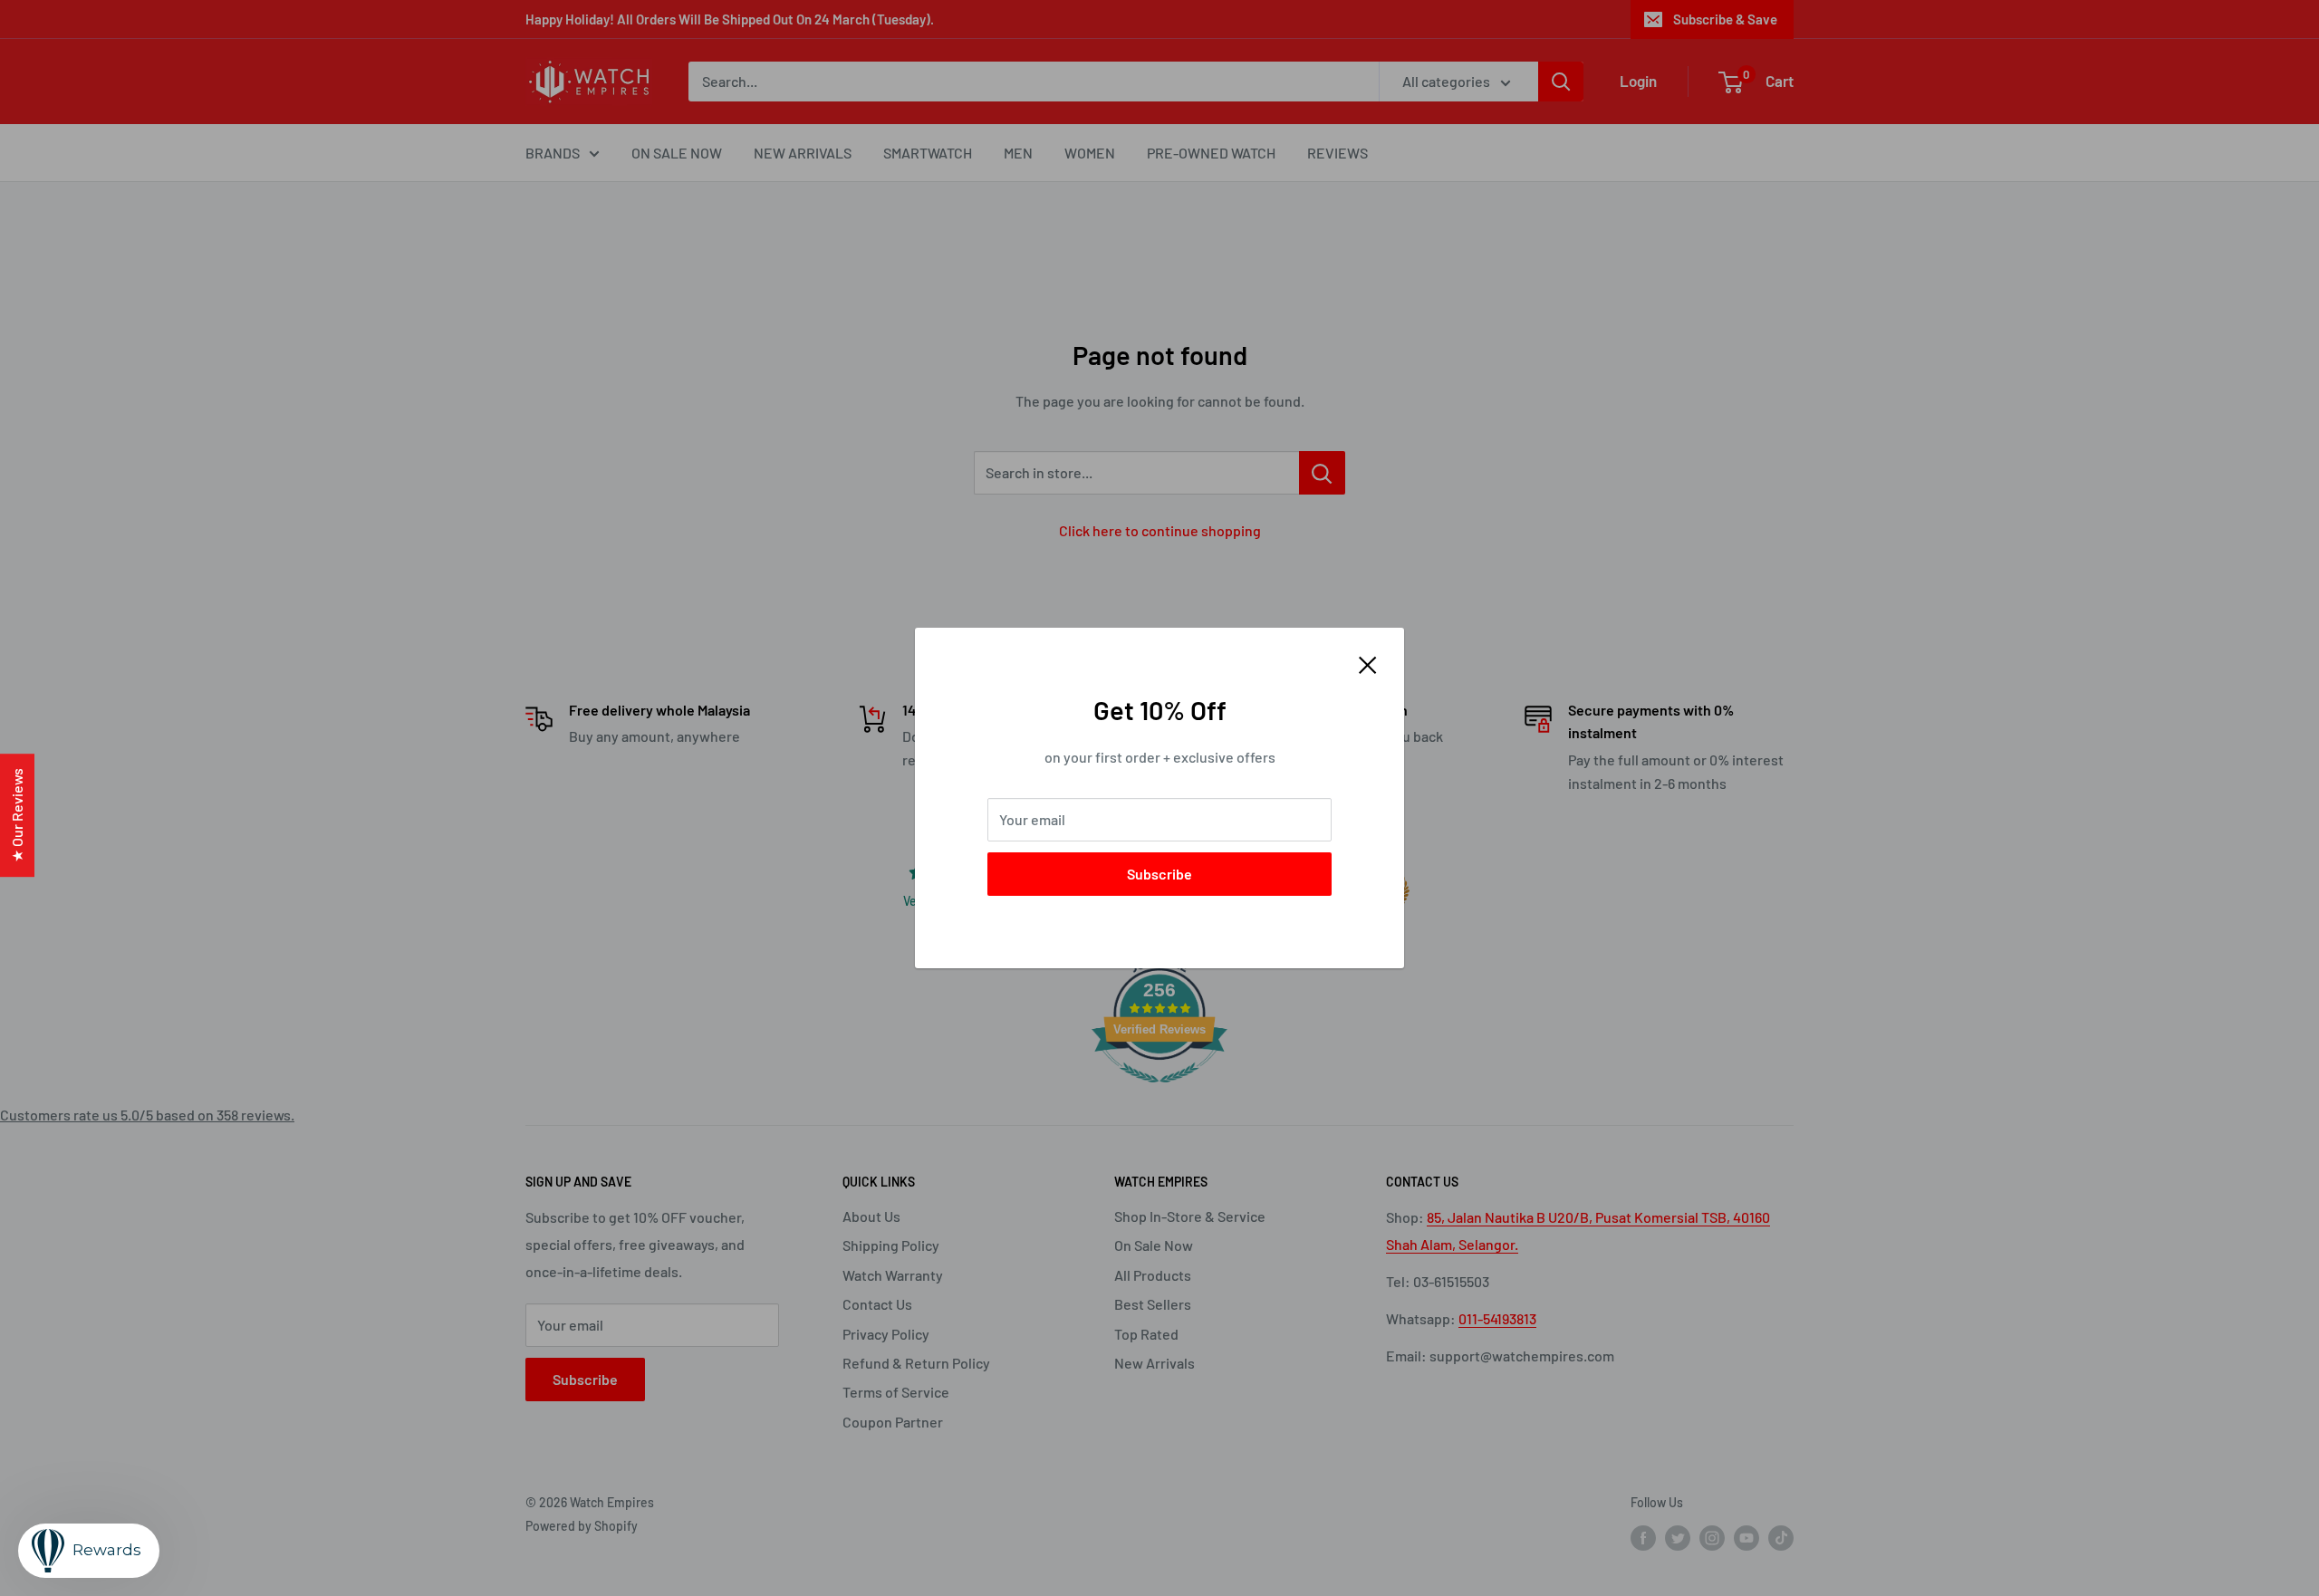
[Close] (1368, 663)
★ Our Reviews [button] (17, 815)
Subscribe (1159, 874)
